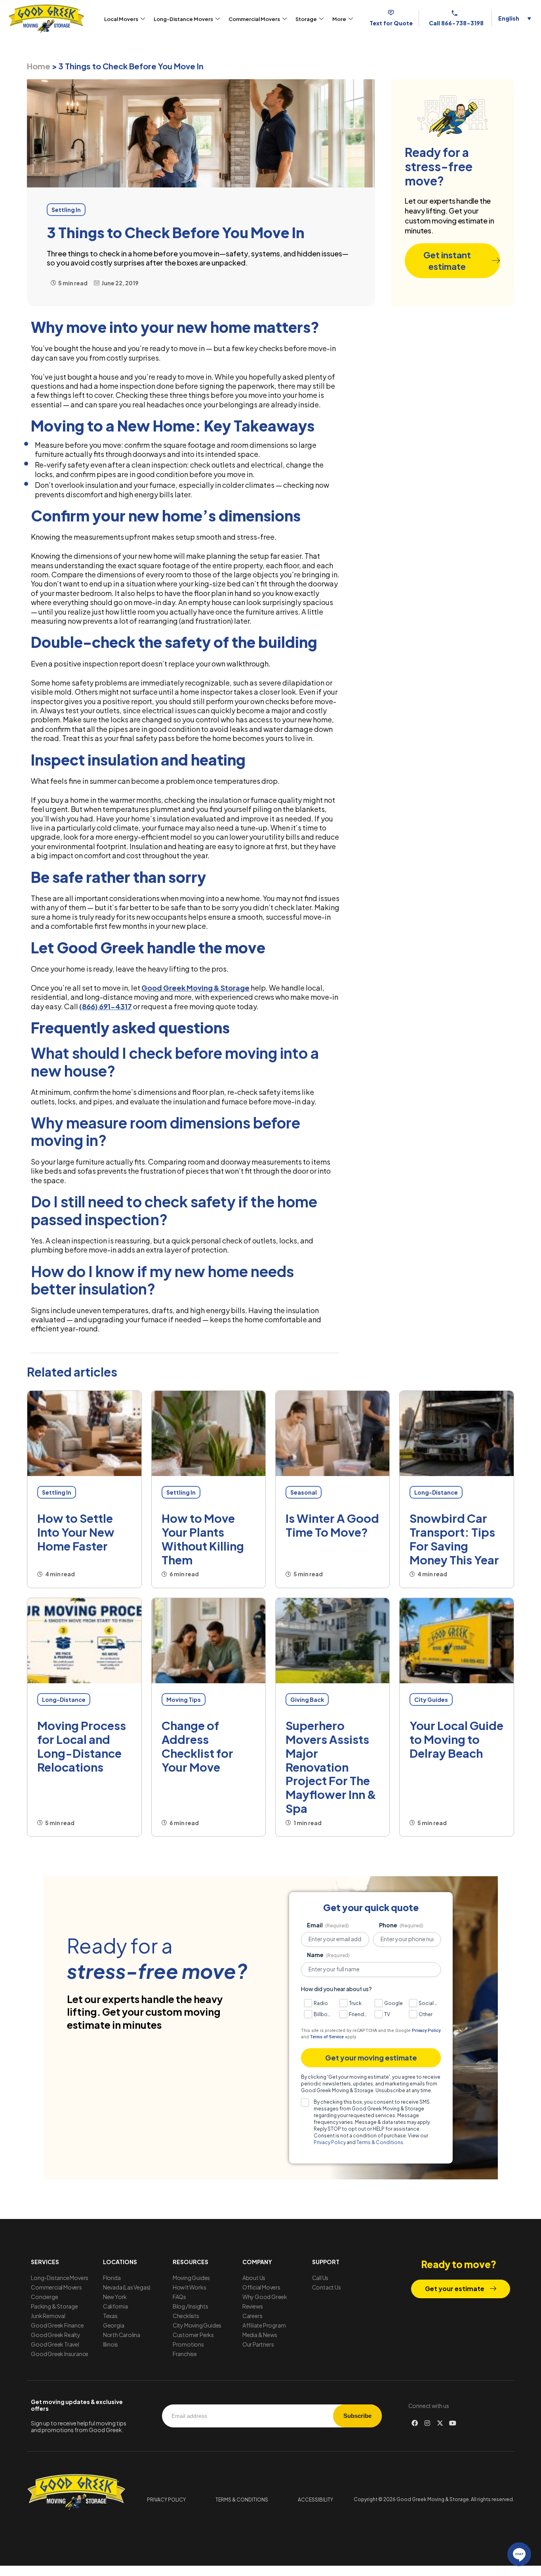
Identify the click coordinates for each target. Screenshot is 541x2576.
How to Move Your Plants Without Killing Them (203, 1539)
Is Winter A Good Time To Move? (332, 1525)
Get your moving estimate (371, 2058)
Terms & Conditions (380, 2142)
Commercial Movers (254, 19)
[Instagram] (427, 2423)
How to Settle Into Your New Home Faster (76, 1532)
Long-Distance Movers (183, 19)
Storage (306, 19)
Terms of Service (327, 2037)
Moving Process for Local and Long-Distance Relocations (82, 1746)
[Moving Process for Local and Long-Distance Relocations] (84, 1641)
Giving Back (307, 1700)
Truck (355, 2003)
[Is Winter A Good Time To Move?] (332, 1434)
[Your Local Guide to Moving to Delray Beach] (456, 1641)
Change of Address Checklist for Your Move (197, 1746)
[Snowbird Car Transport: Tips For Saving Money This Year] (456, 1434)
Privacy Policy (426, 2031)
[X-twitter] (440, 2423)
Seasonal (304, 1492)
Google (393, 2003)
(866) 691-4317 (106, 1006)
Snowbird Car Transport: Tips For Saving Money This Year (454, 1539)
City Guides (431, 1700)
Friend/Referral (359, 2014)
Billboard (323, 2014)
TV (387, 2014)
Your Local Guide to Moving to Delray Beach (456, 1739)
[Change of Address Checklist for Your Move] (209, 1641)
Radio (321, 2003)
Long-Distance (436, 1492)
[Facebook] (415, 2423)
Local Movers (121, 19)
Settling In (57, 1492)
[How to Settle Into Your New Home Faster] (84, 1434)
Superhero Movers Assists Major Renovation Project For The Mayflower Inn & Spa (331, 1767)
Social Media (428, 2003)
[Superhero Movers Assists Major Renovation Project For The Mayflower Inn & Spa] (332, 1641)
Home (39, 66)
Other (426, 2014)
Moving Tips (184, 1700)
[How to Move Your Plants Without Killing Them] (209, 1434)
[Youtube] (453, 2423)
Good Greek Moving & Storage (195, 988)
